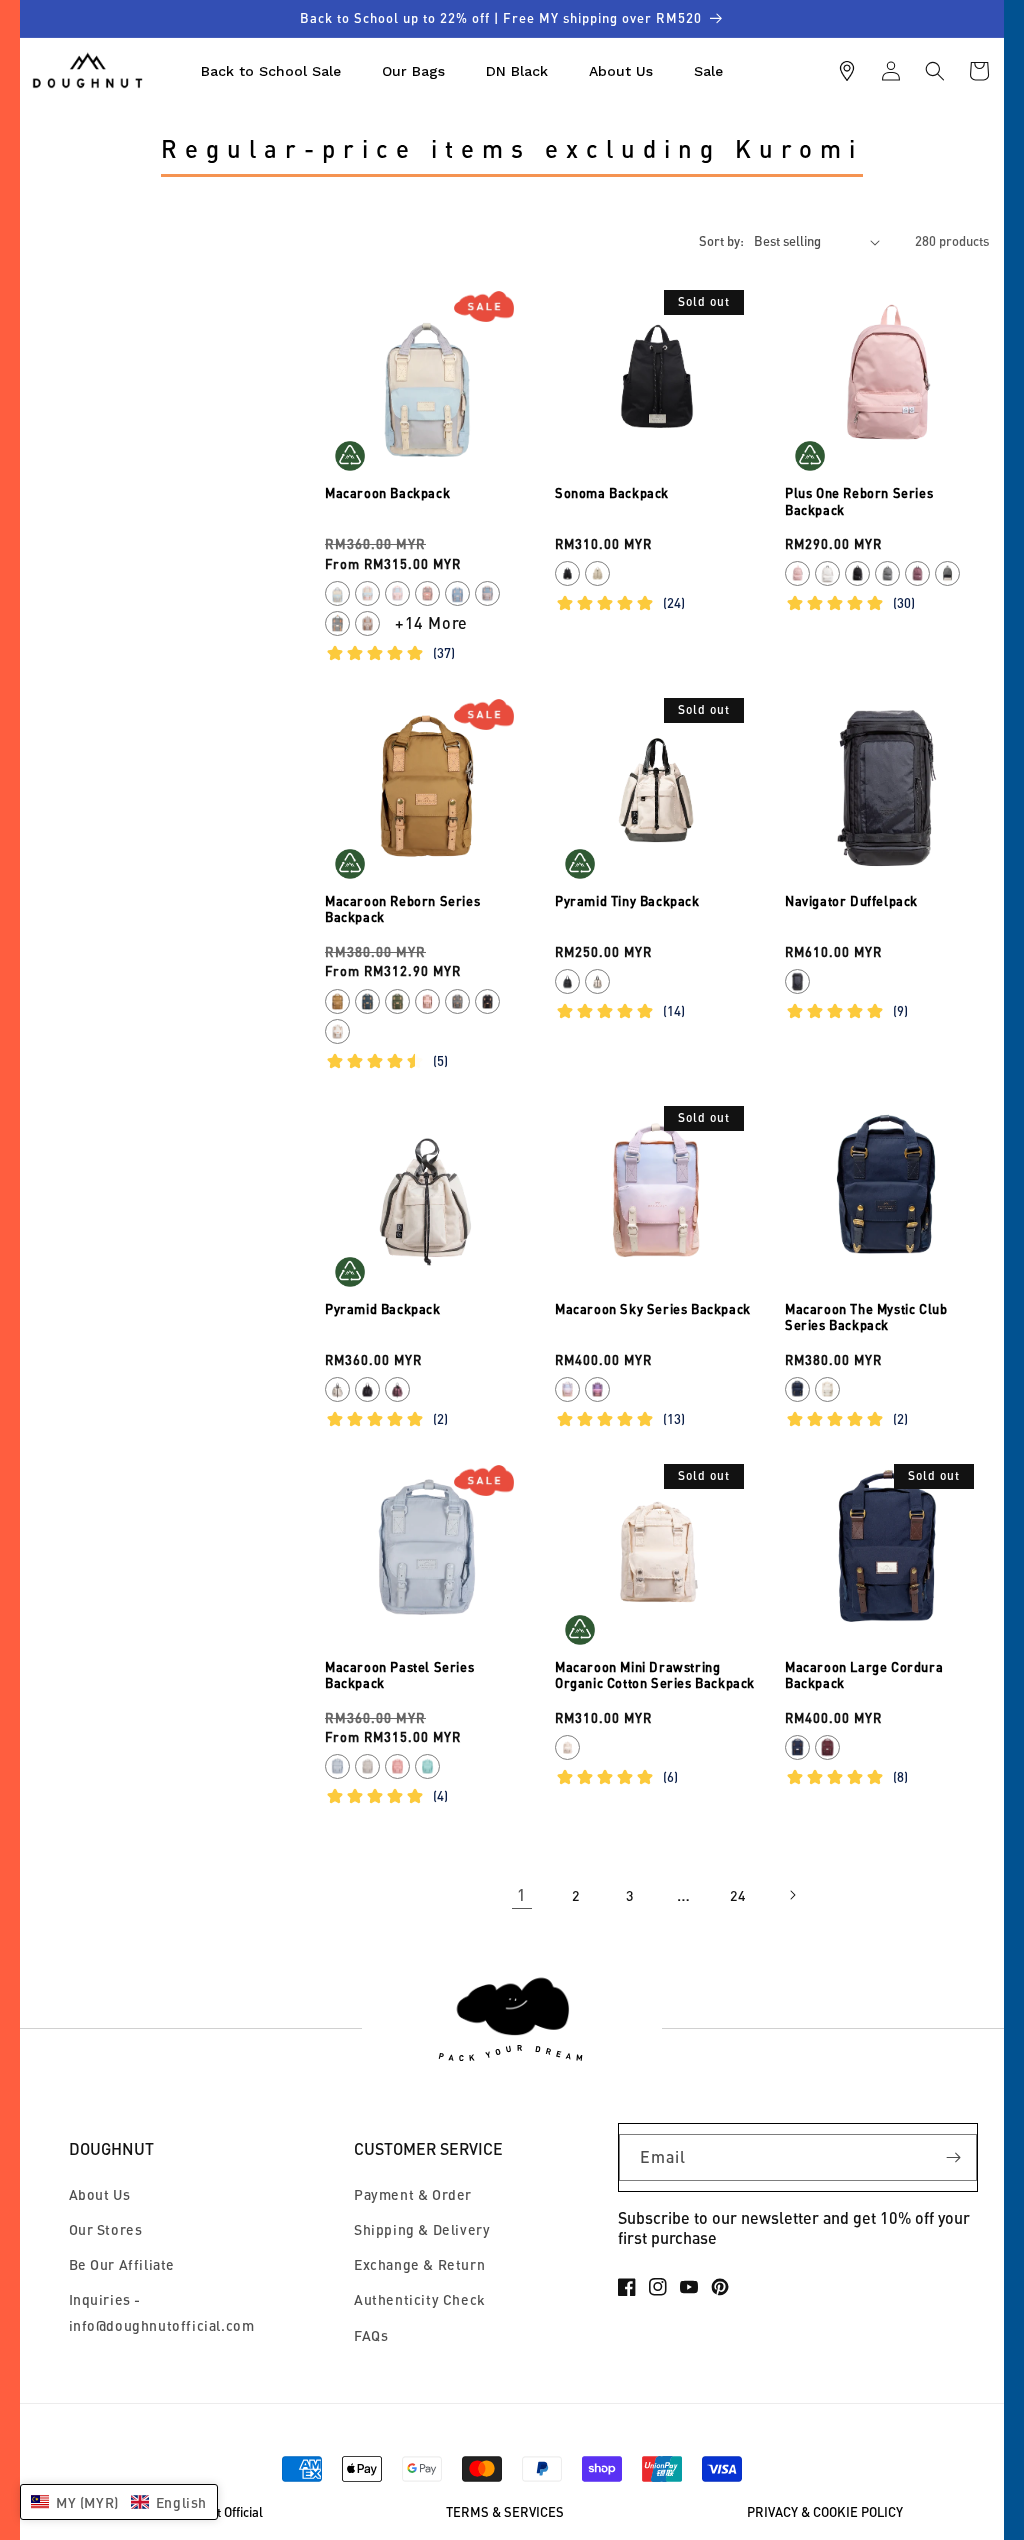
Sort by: (721, 241)
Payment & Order (413, 2194)
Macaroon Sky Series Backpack (653, 1309)
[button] (935, 71)
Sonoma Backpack (612, 493)
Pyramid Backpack (383, 1309)
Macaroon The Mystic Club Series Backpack (866, 1317)
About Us (100, 2194)
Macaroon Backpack (387, 493)
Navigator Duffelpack (851, 901)
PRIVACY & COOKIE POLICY (825, 2512)
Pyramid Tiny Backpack (627, 901)
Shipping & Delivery (422, 2229)
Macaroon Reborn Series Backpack (402, 909)
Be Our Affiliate (122, 2264)
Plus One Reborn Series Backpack (859, 501)
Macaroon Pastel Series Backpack (399, 1675)
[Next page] (792, 1895)
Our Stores (106, 2229)
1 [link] (522, 1894)
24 (737, 1895)
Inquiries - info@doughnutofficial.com (162, 2312)
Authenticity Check (420, 2299)
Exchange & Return (419, 2264)
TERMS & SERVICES (505, 2512)
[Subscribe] (954, 2157)
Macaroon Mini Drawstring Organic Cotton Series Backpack (655, 1675)
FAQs (371, 2335)
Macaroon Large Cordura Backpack (864, 1675)
